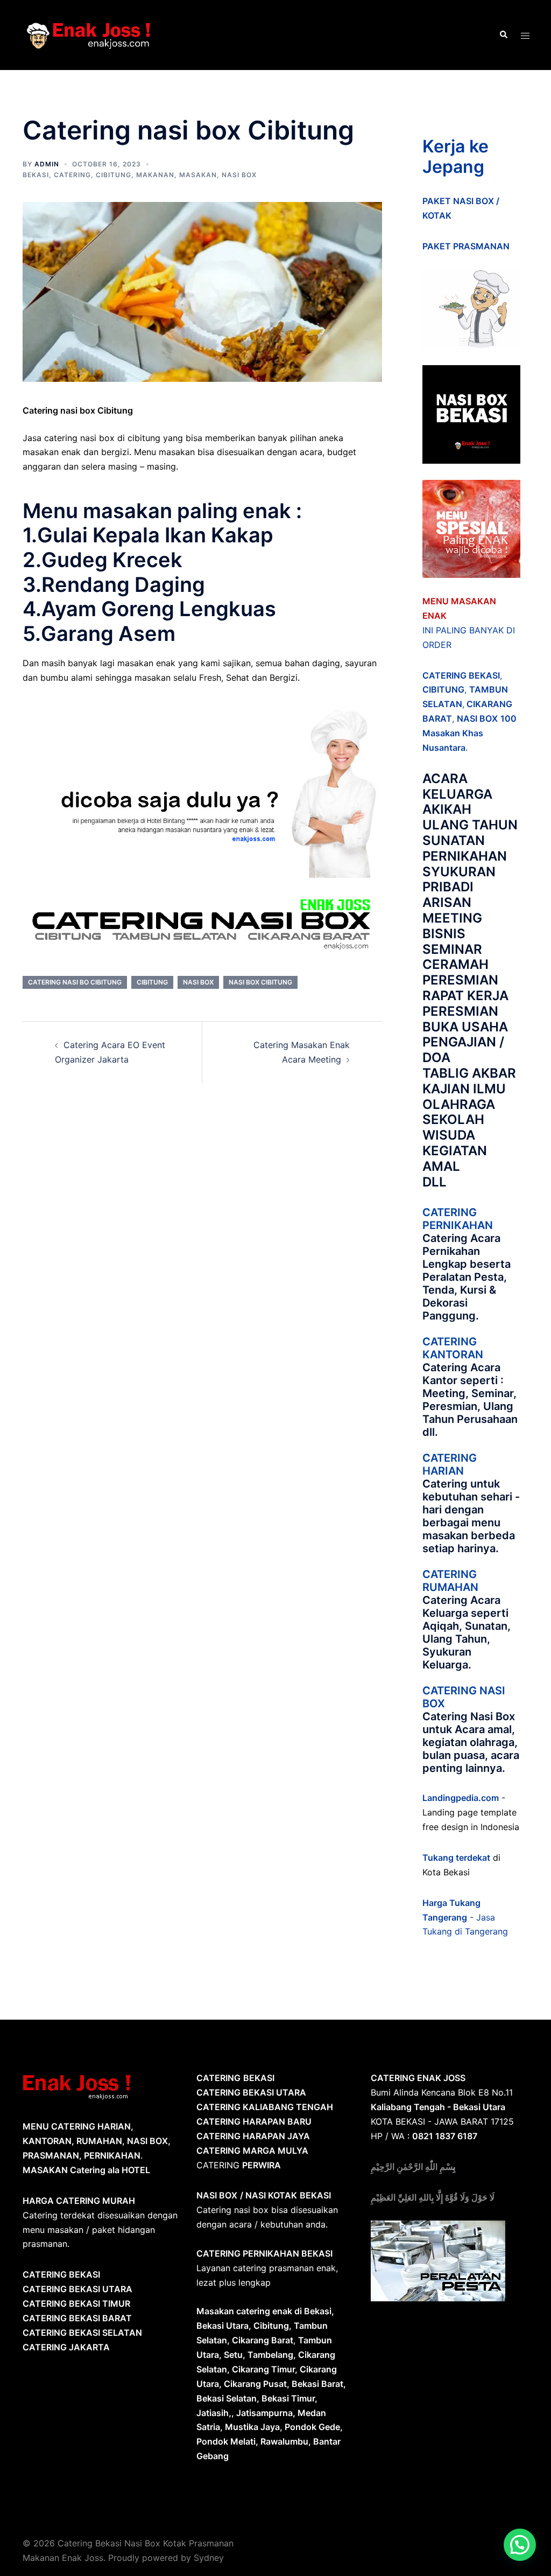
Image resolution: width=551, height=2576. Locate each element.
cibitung (152, 982)
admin (47, 164)
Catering (72, 175)
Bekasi (36, 175)
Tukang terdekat (456, 1858)
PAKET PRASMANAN (466, 246)
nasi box (198, 982)
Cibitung (114, 175)
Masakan (198, 175)
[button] (520, 2545)
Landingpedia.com (461, 1798)
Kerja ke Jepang (455, 156)
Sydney (209, 2558)
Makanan (155, 175)
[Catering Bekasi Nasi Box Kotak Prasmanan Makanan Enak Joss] (89, 34)
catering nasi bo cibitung (75, 982)
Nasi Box (239, 175)
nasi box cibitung (260, 982)
